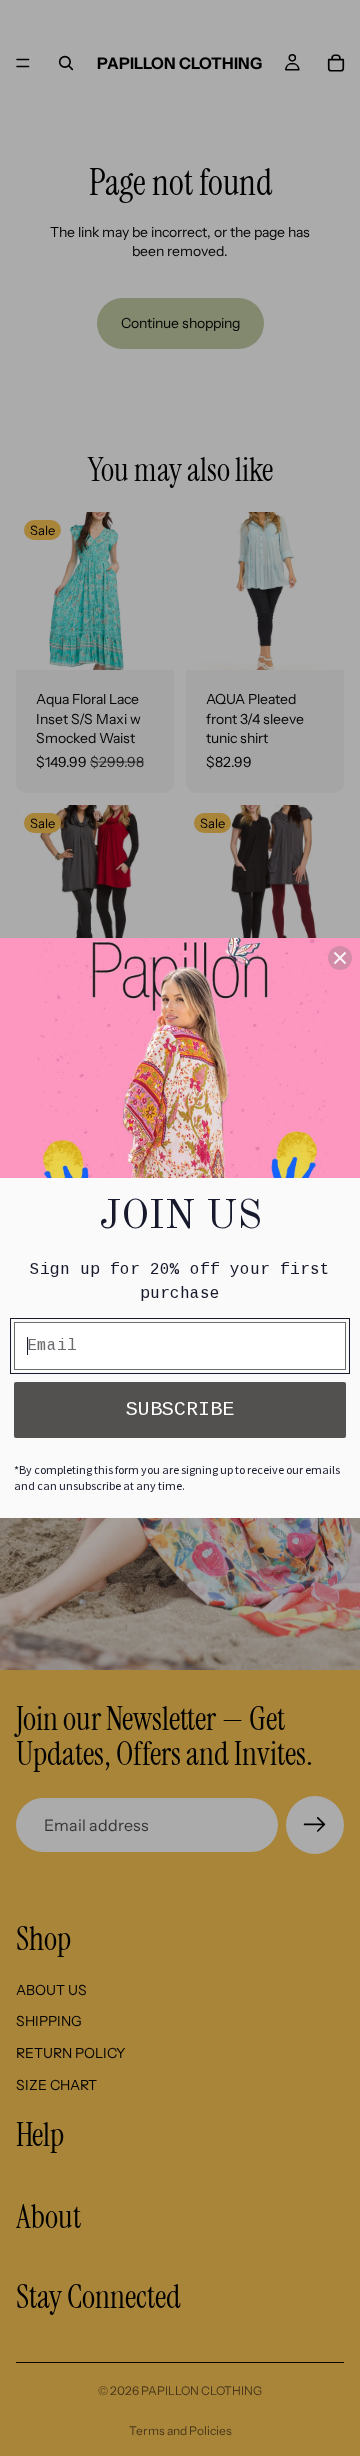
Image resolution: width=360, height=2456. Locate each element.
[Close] (340, 958)
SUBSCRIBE (180, 1409)
